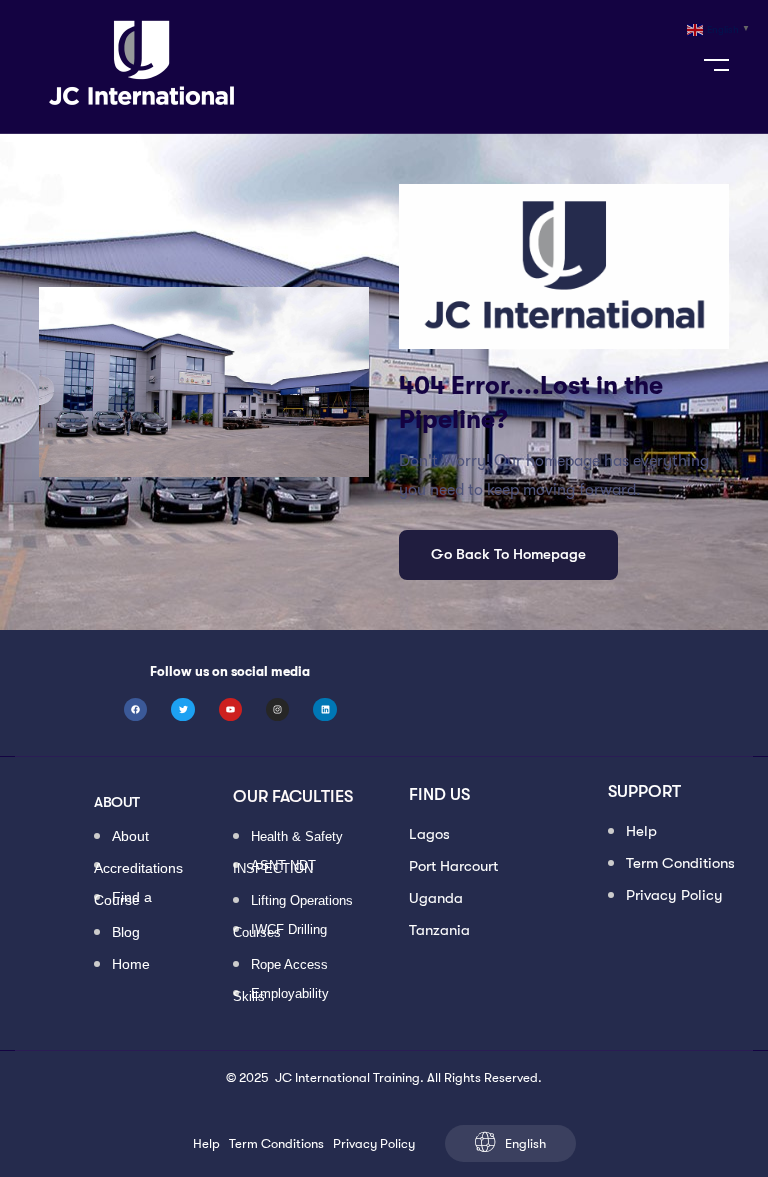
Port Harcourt (453, 866)
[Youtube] (230, 709)
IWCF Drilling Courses (280, 931)
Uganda (436, 898)
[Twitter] (182, 709)
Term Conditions (680, 863)
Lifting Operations (302, 901)
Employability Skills (281, 995)
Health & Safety (297, 837)
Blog (126, 933)
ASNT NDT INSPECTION (274, 867)
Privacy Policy (674, 895)
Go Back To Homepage (508, 554)
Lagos (429, 834)
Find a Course (123, 899)
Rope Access (289, 965)
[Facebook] (135, 709)
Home (131, 965)
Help (641, 831)
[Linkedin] (324, 709)
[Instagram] (277, 709)
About (130, 837)
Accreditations (138, 867)
